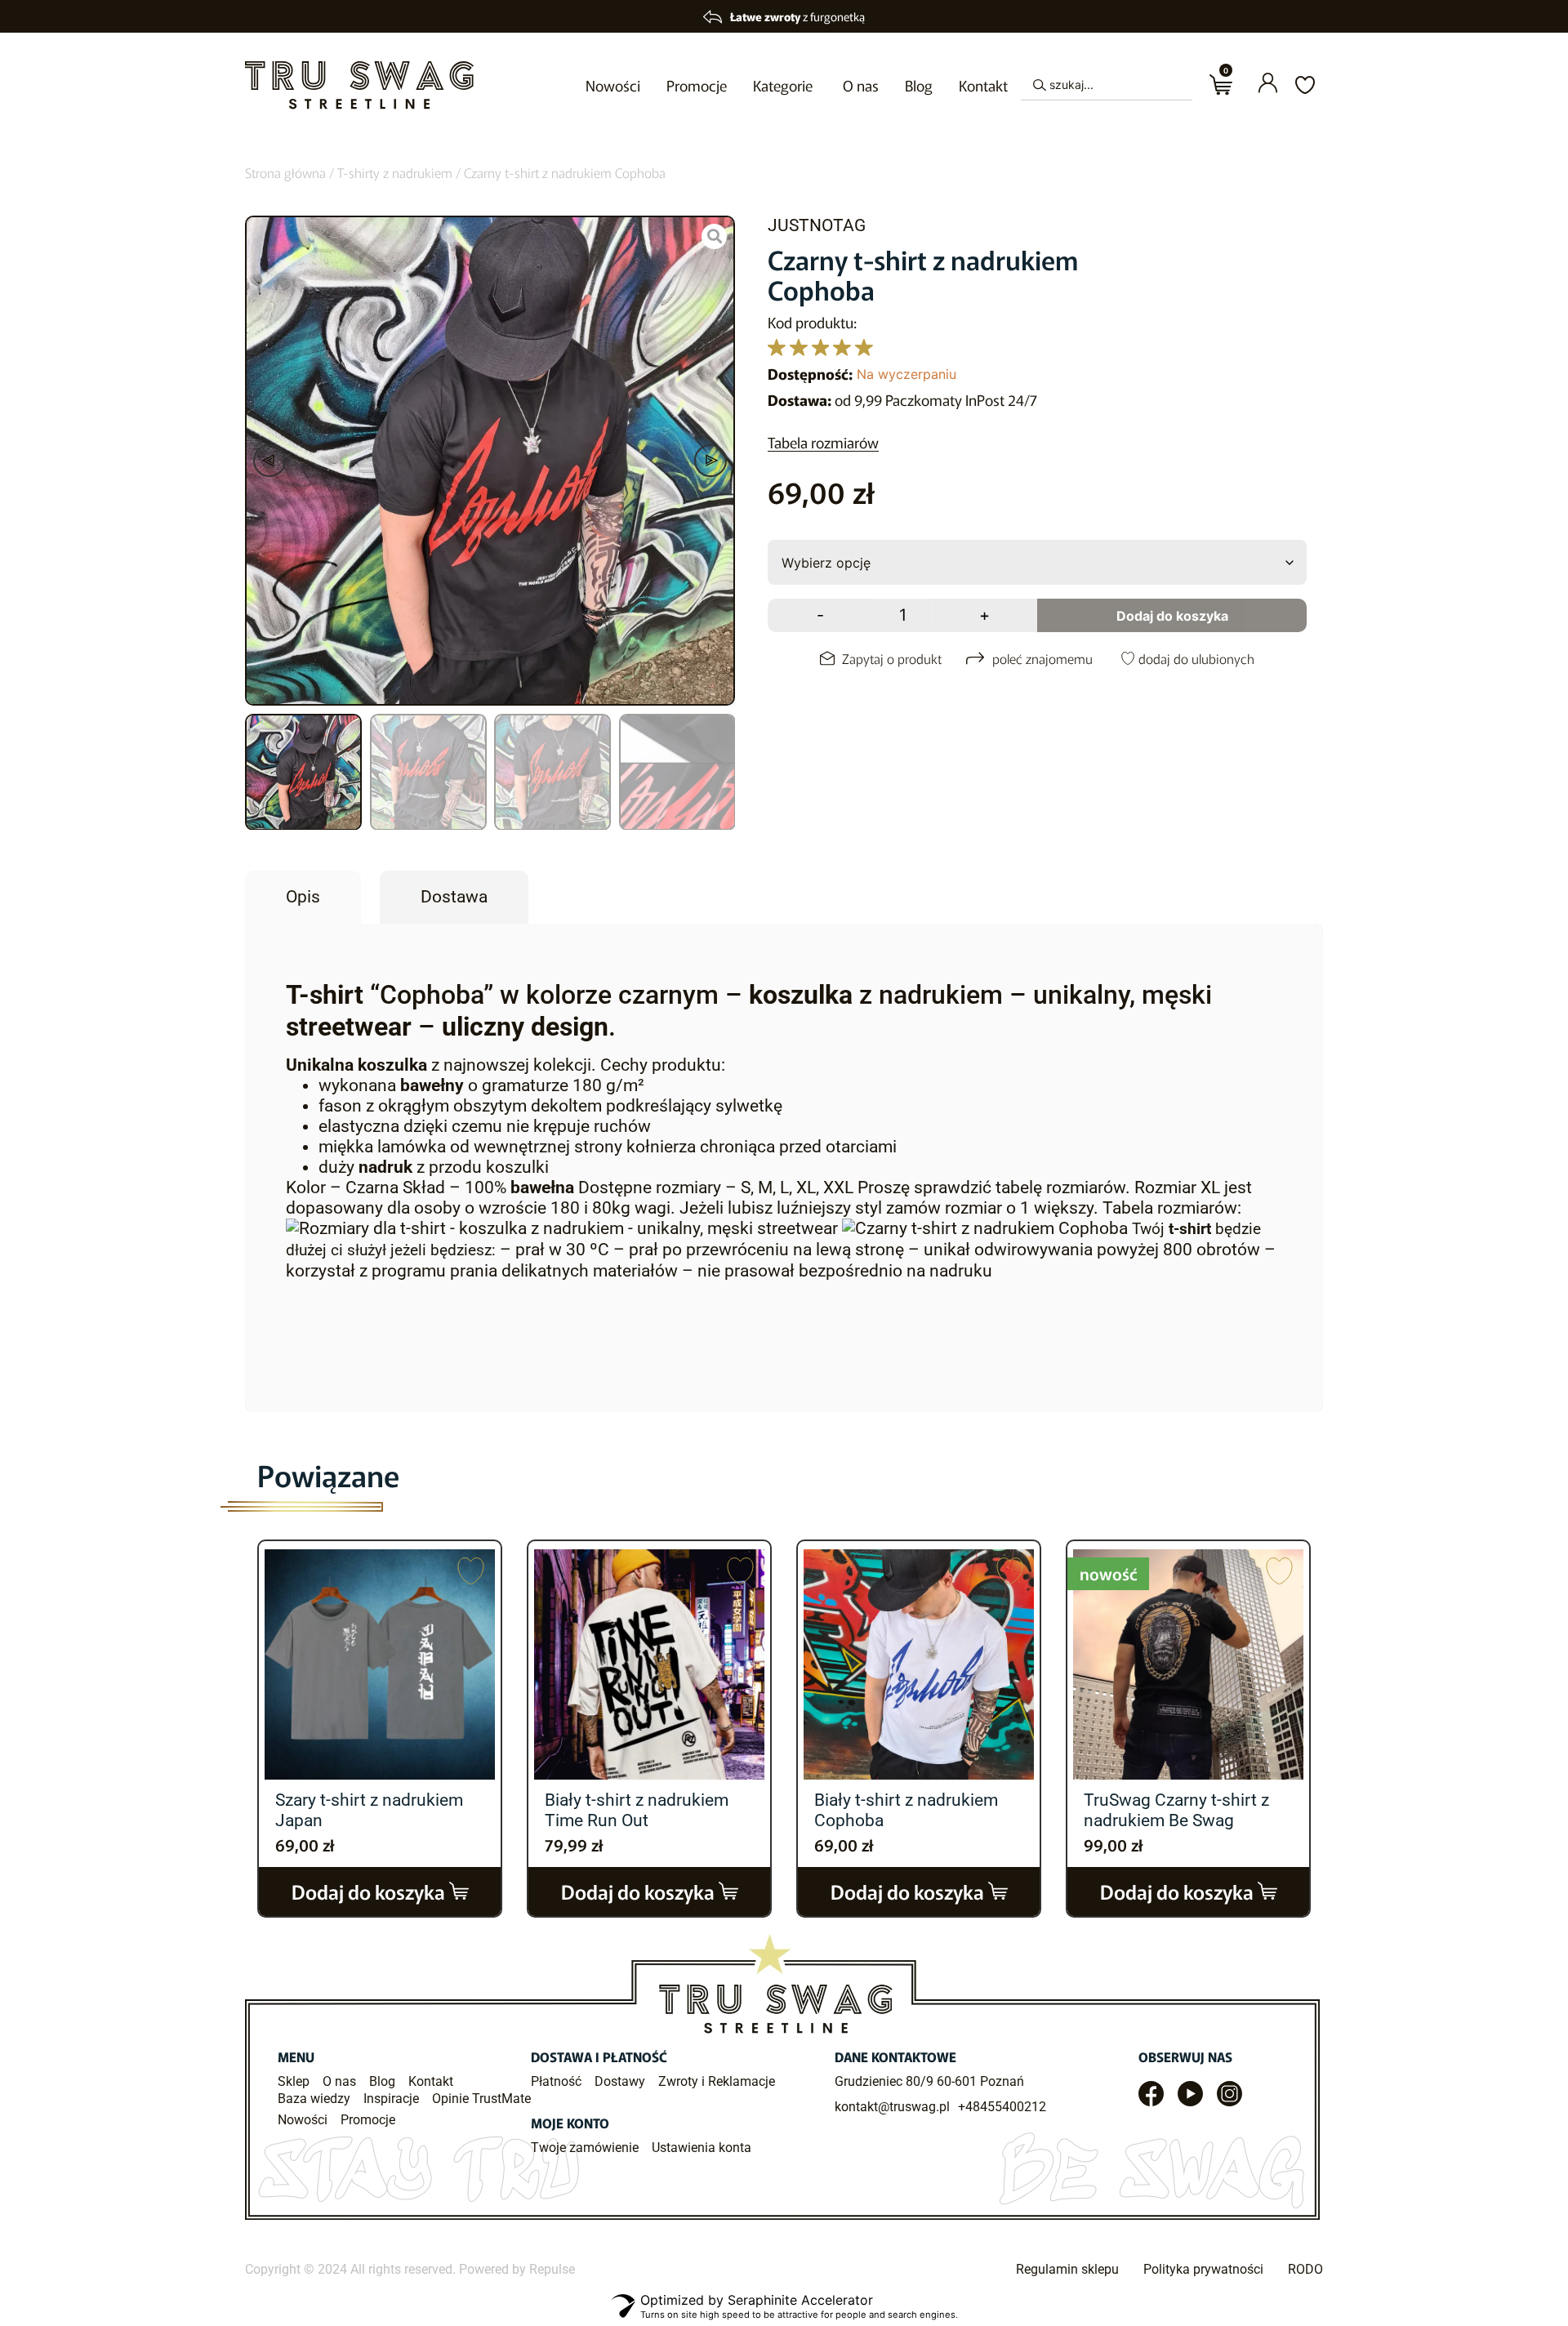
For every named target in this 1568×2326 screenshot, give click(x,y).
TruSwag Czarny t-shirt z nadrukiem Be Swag (1176, 1810)
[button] (269, 461)
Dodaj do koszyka (1172, 616)
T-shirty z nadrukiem (395, 172)
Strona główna (285, 172)
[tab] (303, 897)
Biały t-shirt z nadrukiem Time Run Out (637, 1810)
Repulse (552, 2269)
